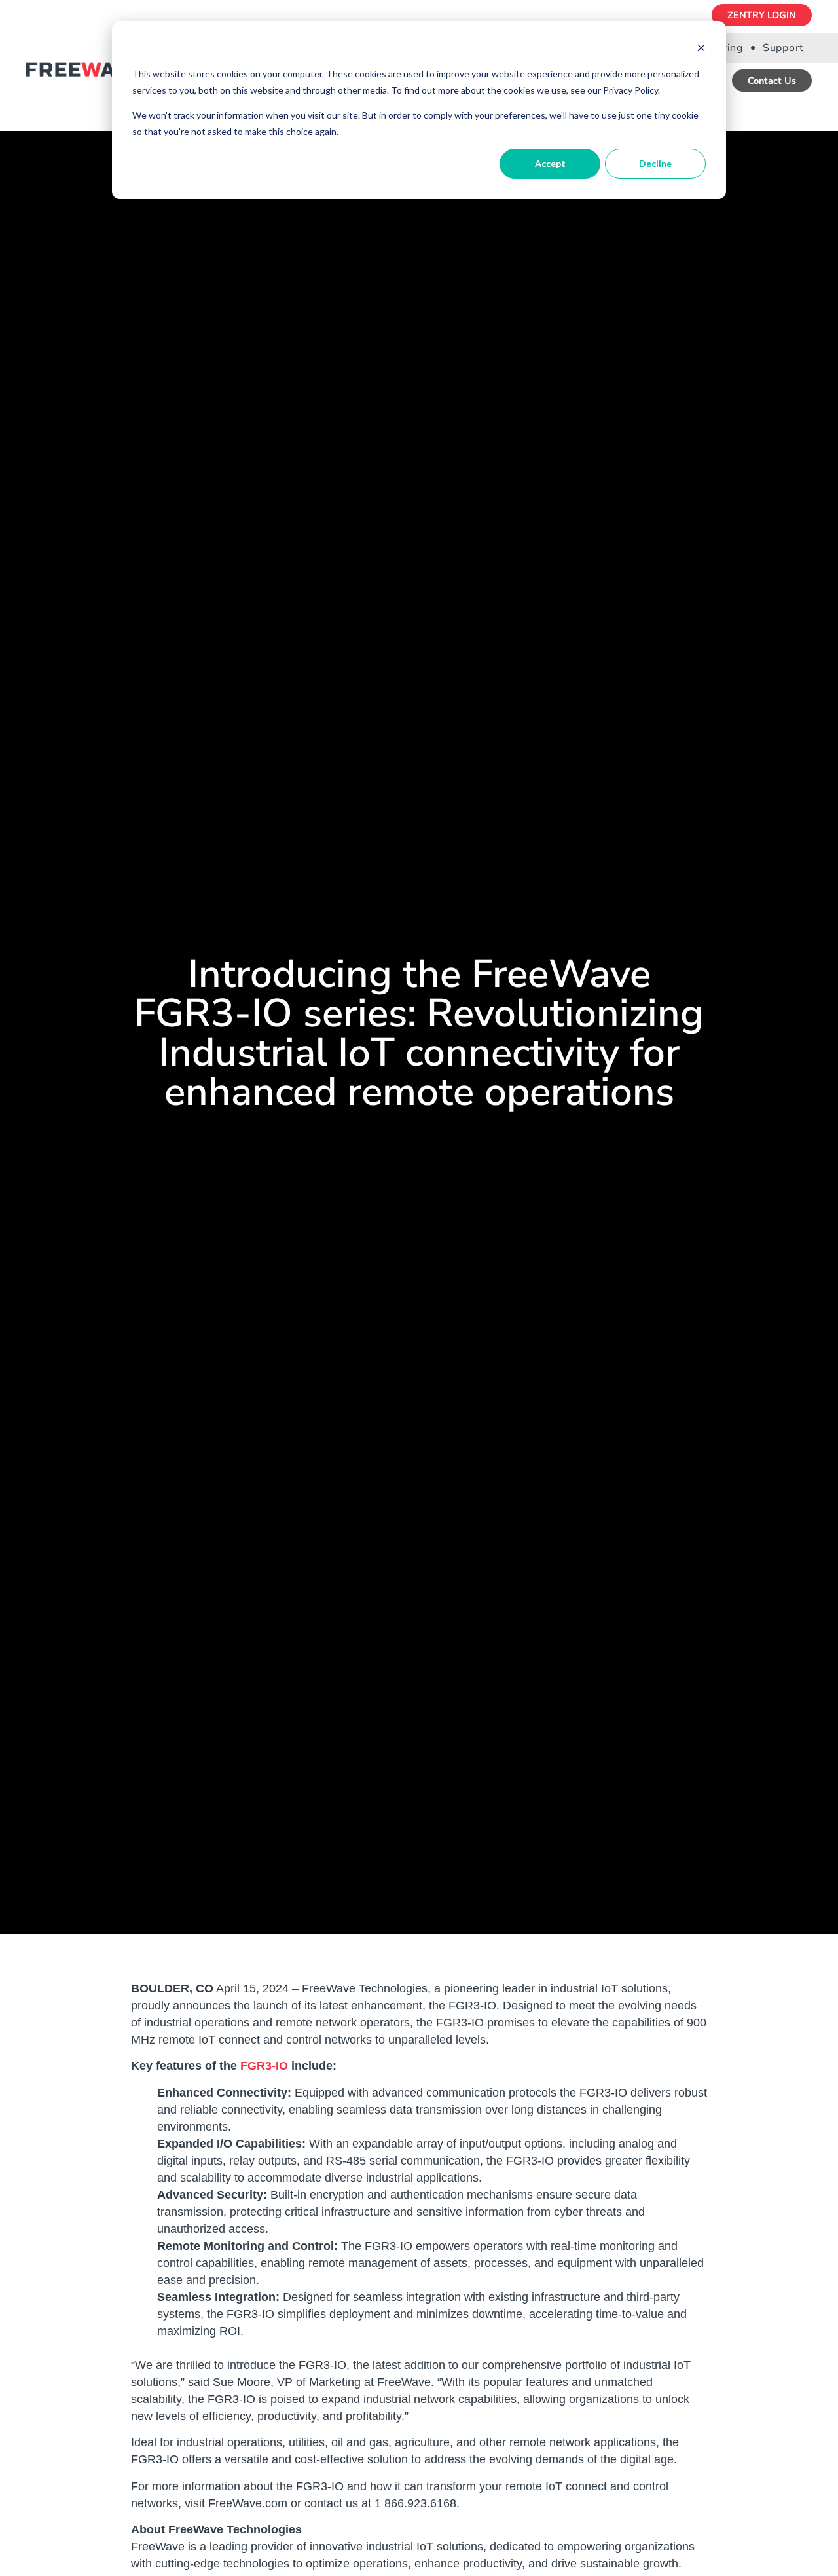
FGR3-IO (264, 2066)
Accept (550, 163)
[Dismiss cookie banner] (701, 49)
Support (783, 48)
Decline (655, 163)
